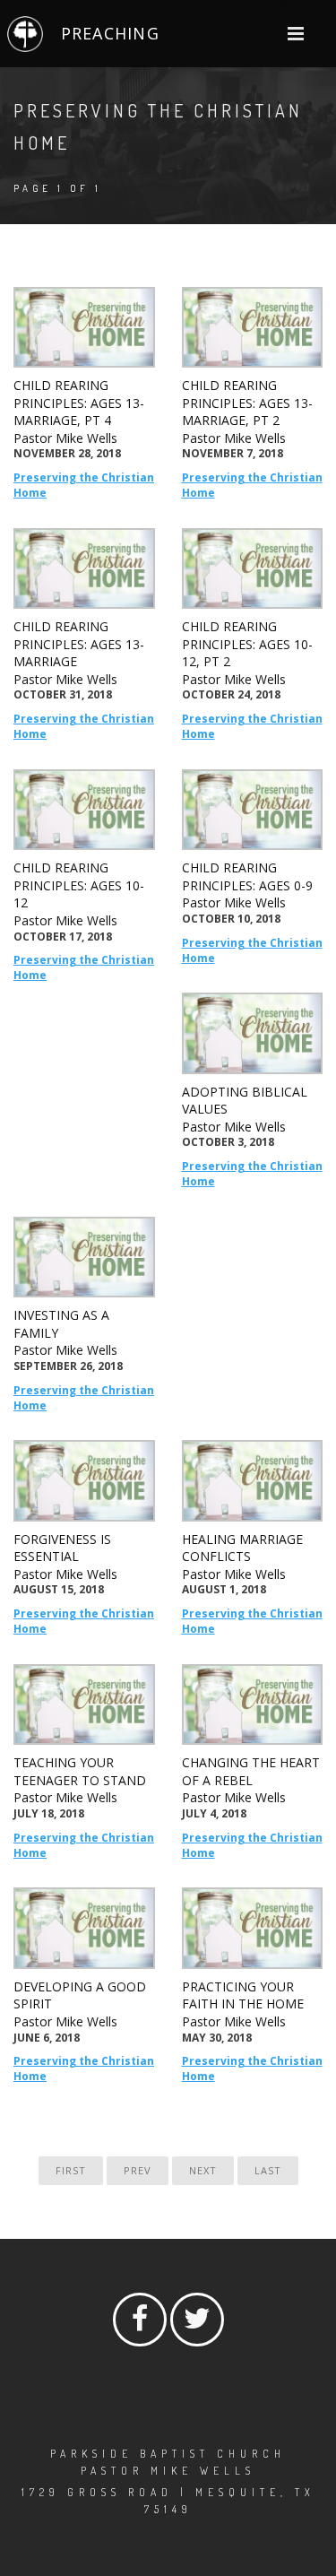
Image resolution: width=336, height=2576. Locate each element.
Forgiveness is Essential (62, 1548)
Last (268, 2170)
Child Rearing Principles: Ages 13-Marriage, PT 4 (79, 403)
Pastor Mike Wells (65, 438)
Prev (138, 2170)
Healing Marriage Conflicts (242, 1548)
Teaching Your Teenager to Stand (80, 1771)
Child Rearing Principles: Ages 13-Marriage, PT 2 (247, 403)
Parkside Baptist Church (168, 2454)
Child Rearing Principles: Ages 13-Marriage (79, 644)
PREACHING (110, 33)
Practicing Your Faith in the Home (243, 1995)
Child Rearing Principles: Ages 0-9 (247, 876)
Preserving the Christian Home (84, 485)
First (71, 2170)
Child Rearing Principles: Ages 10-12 (79, 885)
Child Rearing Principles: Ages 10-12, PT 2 (247, 644)
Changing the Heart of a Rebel (251, 1771)
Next (203, 2170)
